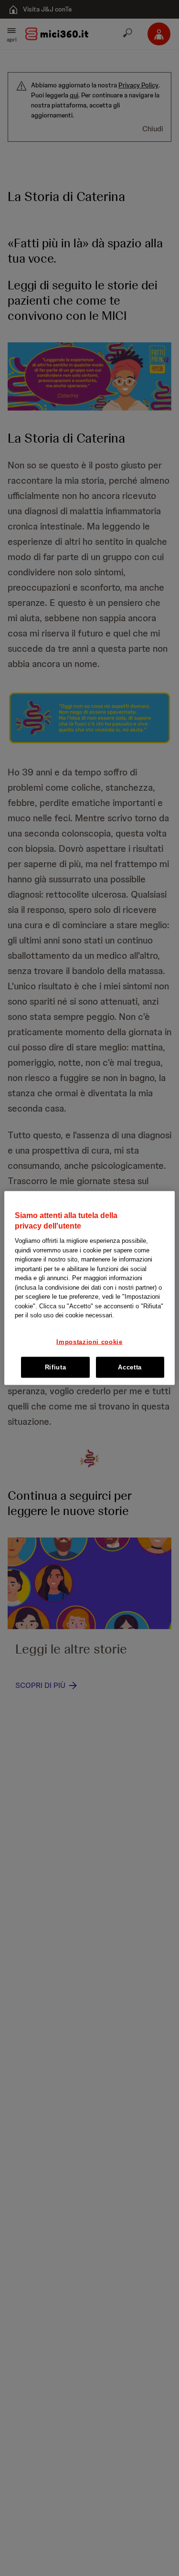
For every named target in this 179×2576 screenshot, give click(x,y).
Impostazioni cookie (89, 1341)
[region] (89, 1288)
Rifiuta (56, 1367)
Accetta (130, 1367)
